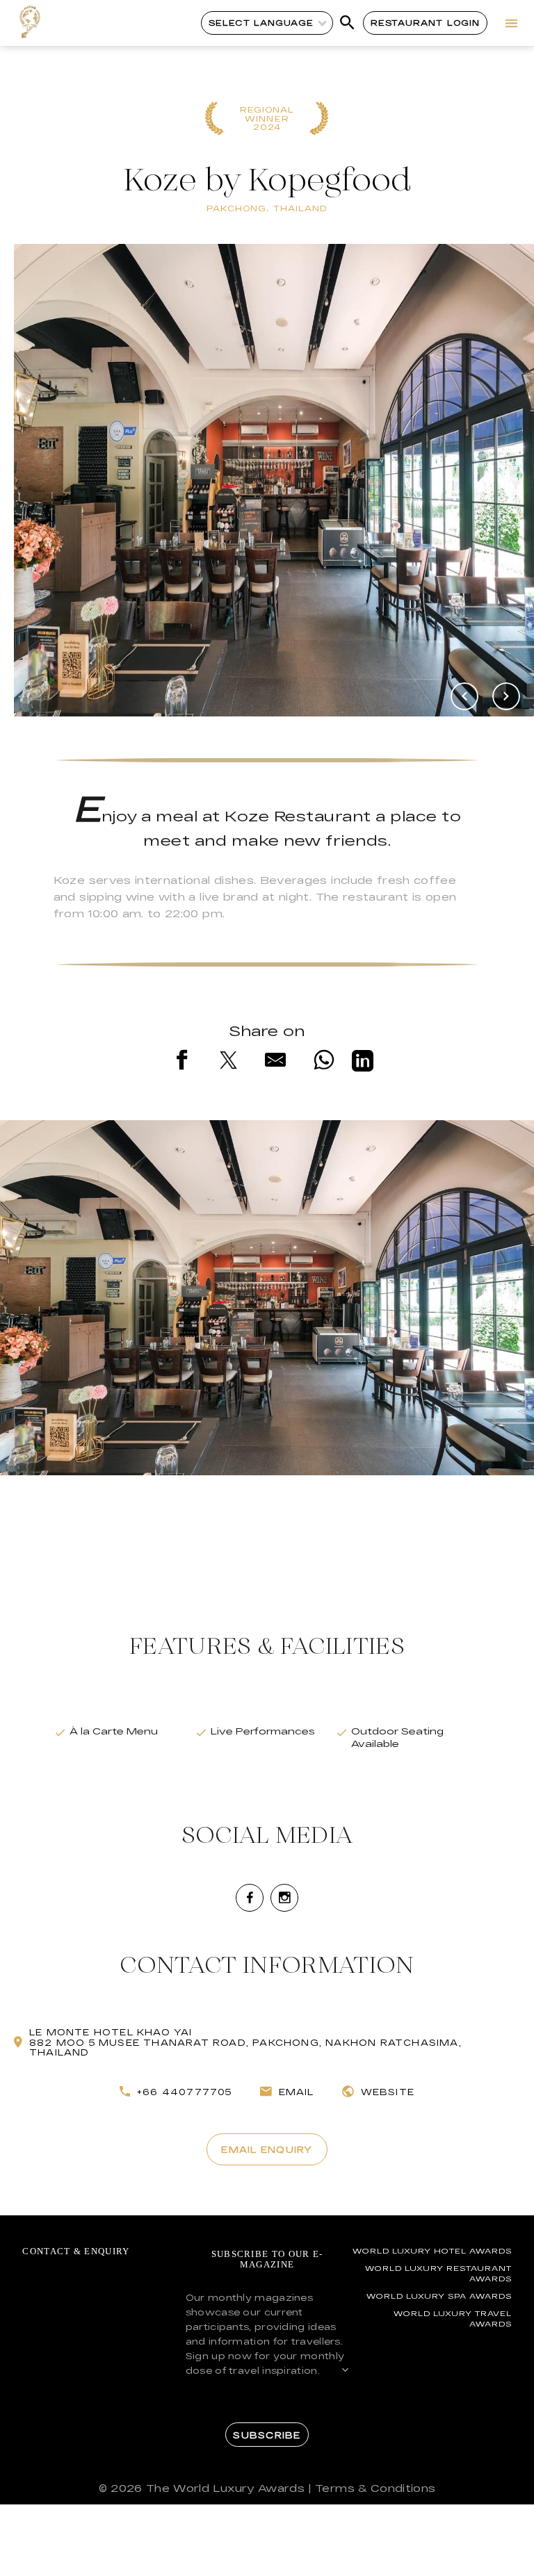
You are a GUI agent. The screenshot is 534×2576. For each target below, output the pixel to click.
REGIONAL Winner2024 (267, 119)
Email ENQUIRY (267, 2149)
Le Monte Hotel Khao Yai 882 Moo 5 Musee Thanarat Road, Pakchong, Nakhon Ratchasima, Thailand (245, 2042)
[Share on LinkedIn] (363, 1063)
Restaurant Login (425, 23)
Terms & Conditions (375, 2488)
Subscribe (267, 2435)
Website (388, 2092)
